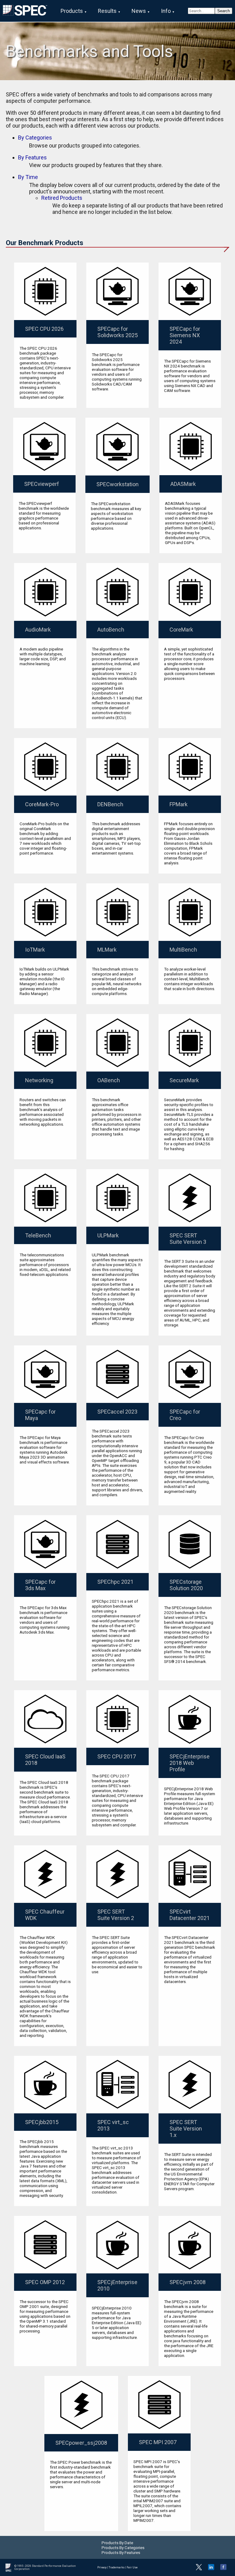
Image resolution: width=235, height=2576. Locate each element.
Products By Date (117, 2543)
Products (72, 11)
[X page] (199, 2569)
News (139, 11)
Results (107, 11)
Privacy (102, 2567)
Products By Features (121, 2552)
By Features (32, 157)
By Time (28, 177)
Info (166, 11)
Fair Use (132, 2567)
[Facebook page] (223, 2569)
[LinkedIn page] (211, 2569)
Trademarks (117, 2567)
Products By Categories (123, 2548)
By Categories (35, 138)
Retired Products (62, 198)
